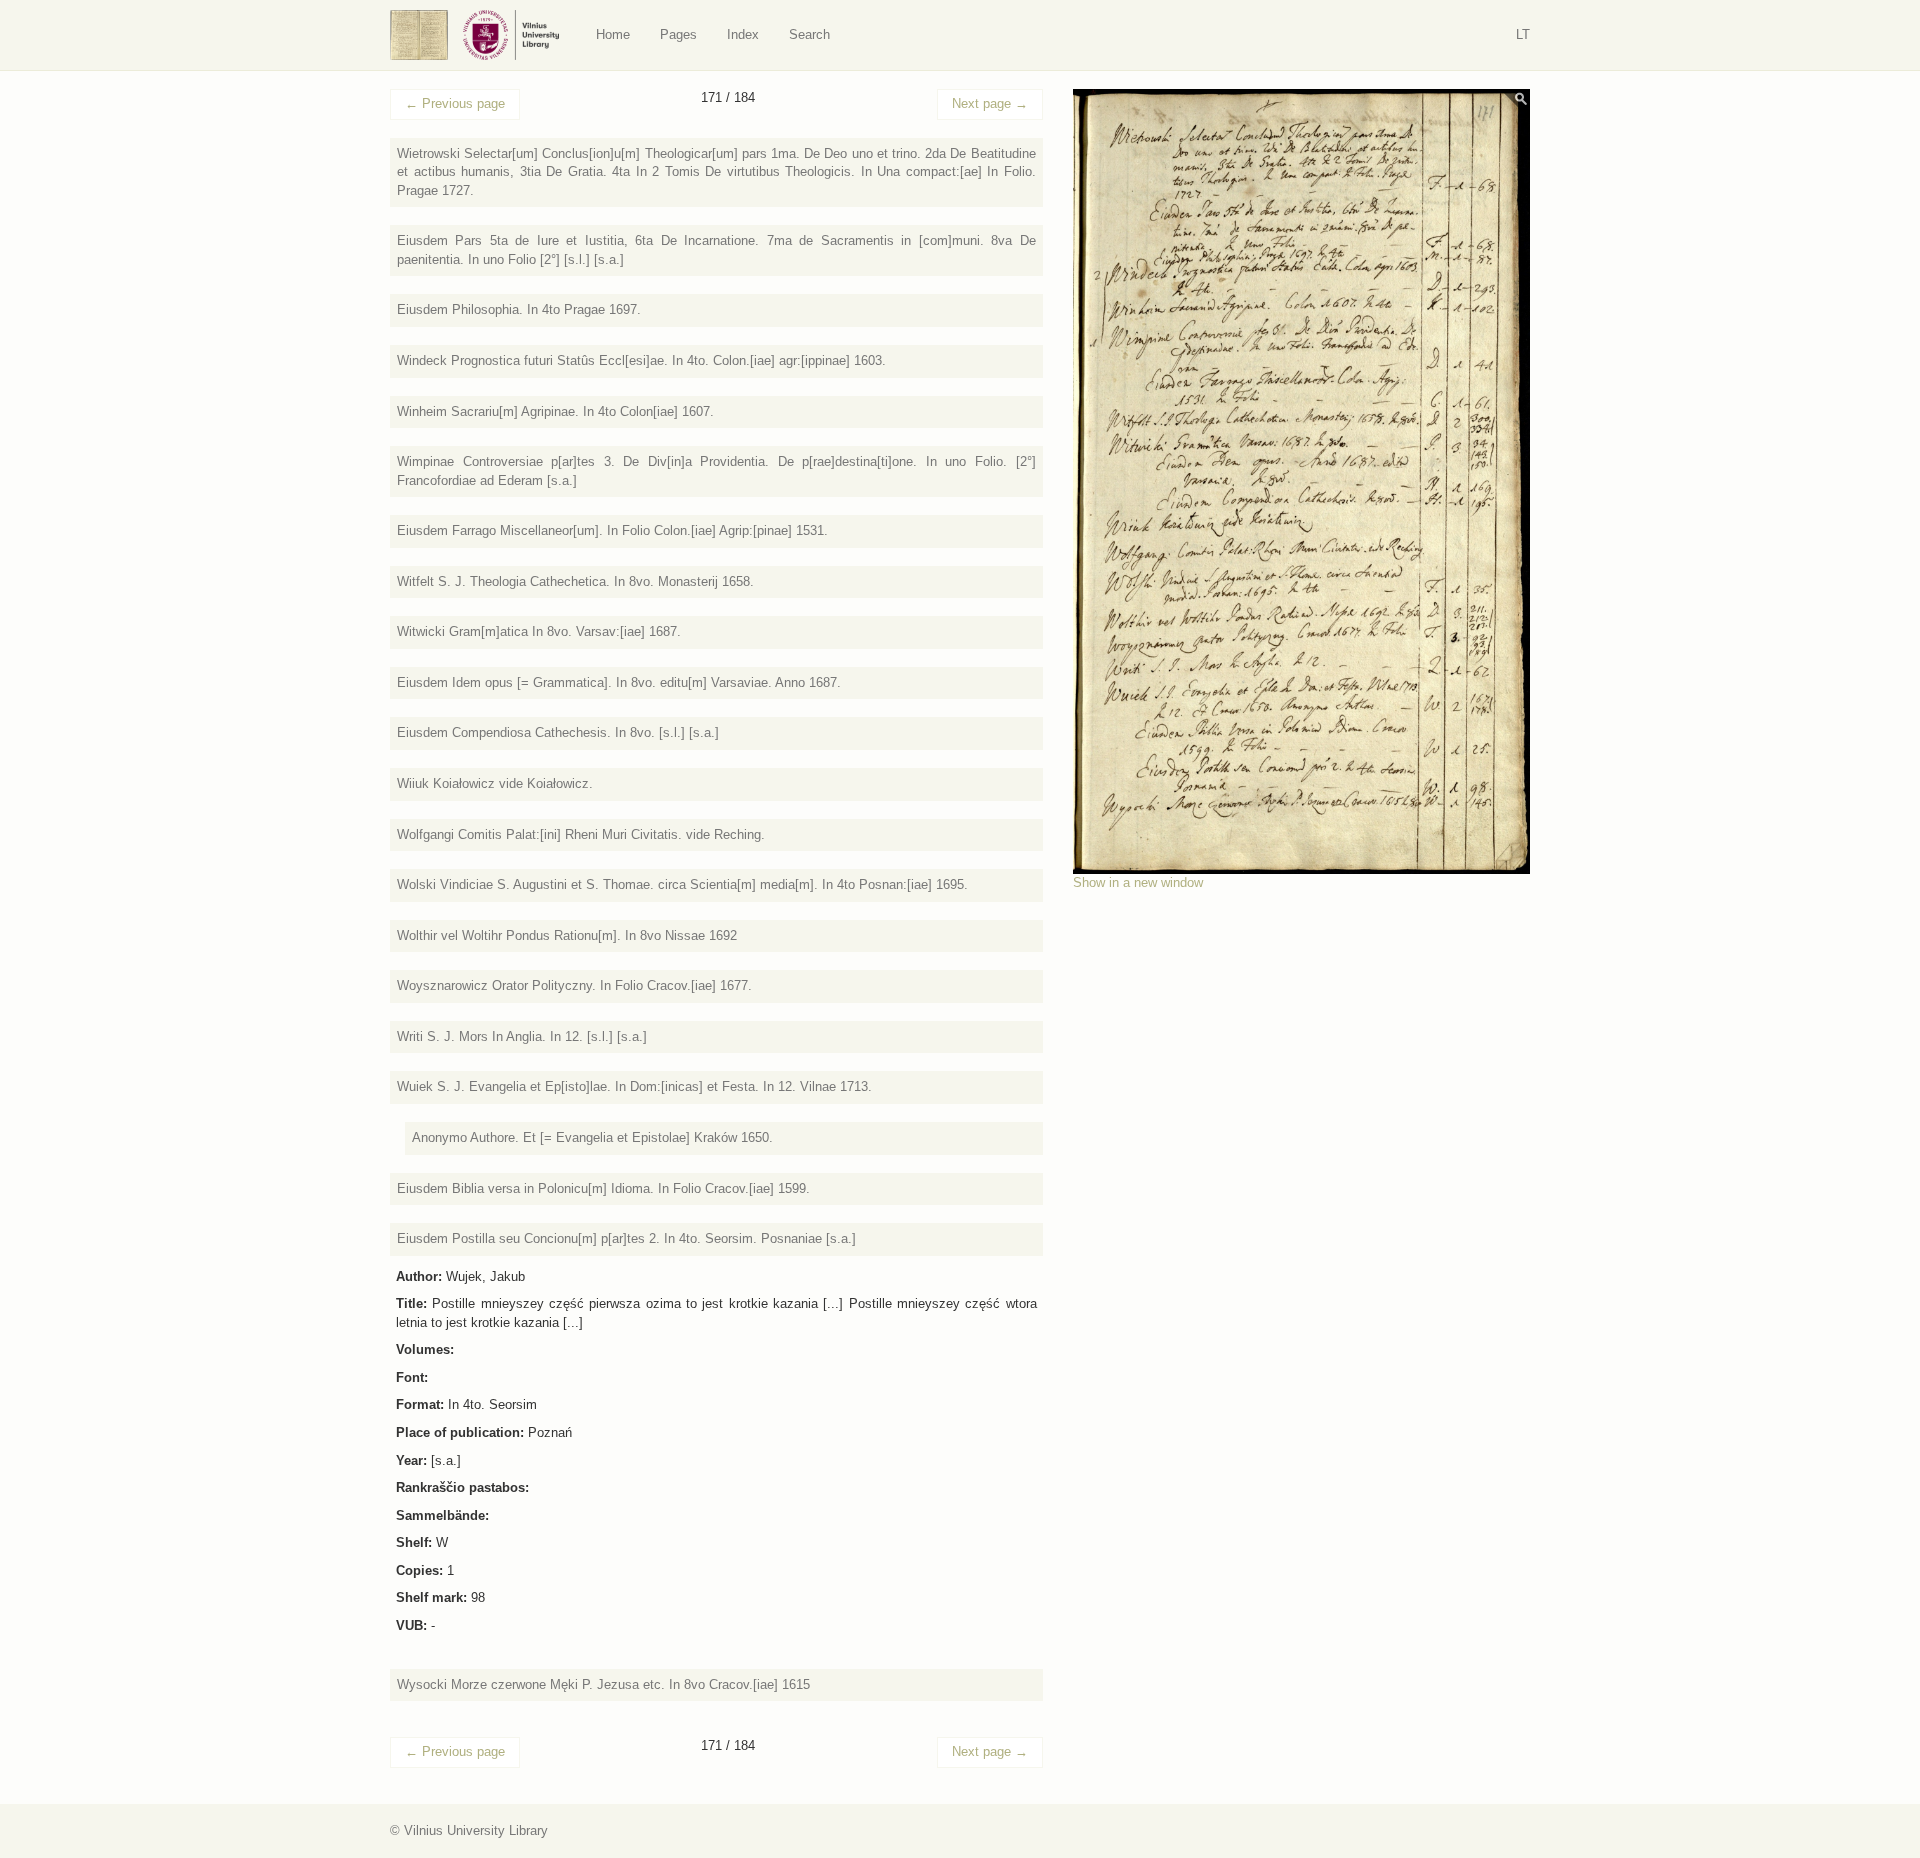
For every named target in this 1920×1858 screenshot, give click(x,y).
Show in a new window (1138, 882)
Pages (678, 34)
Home (613, 34)
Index (743, 34)
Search (809, 34)
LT (1523, 34)
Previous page (455, 103)
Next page (990, 103)
